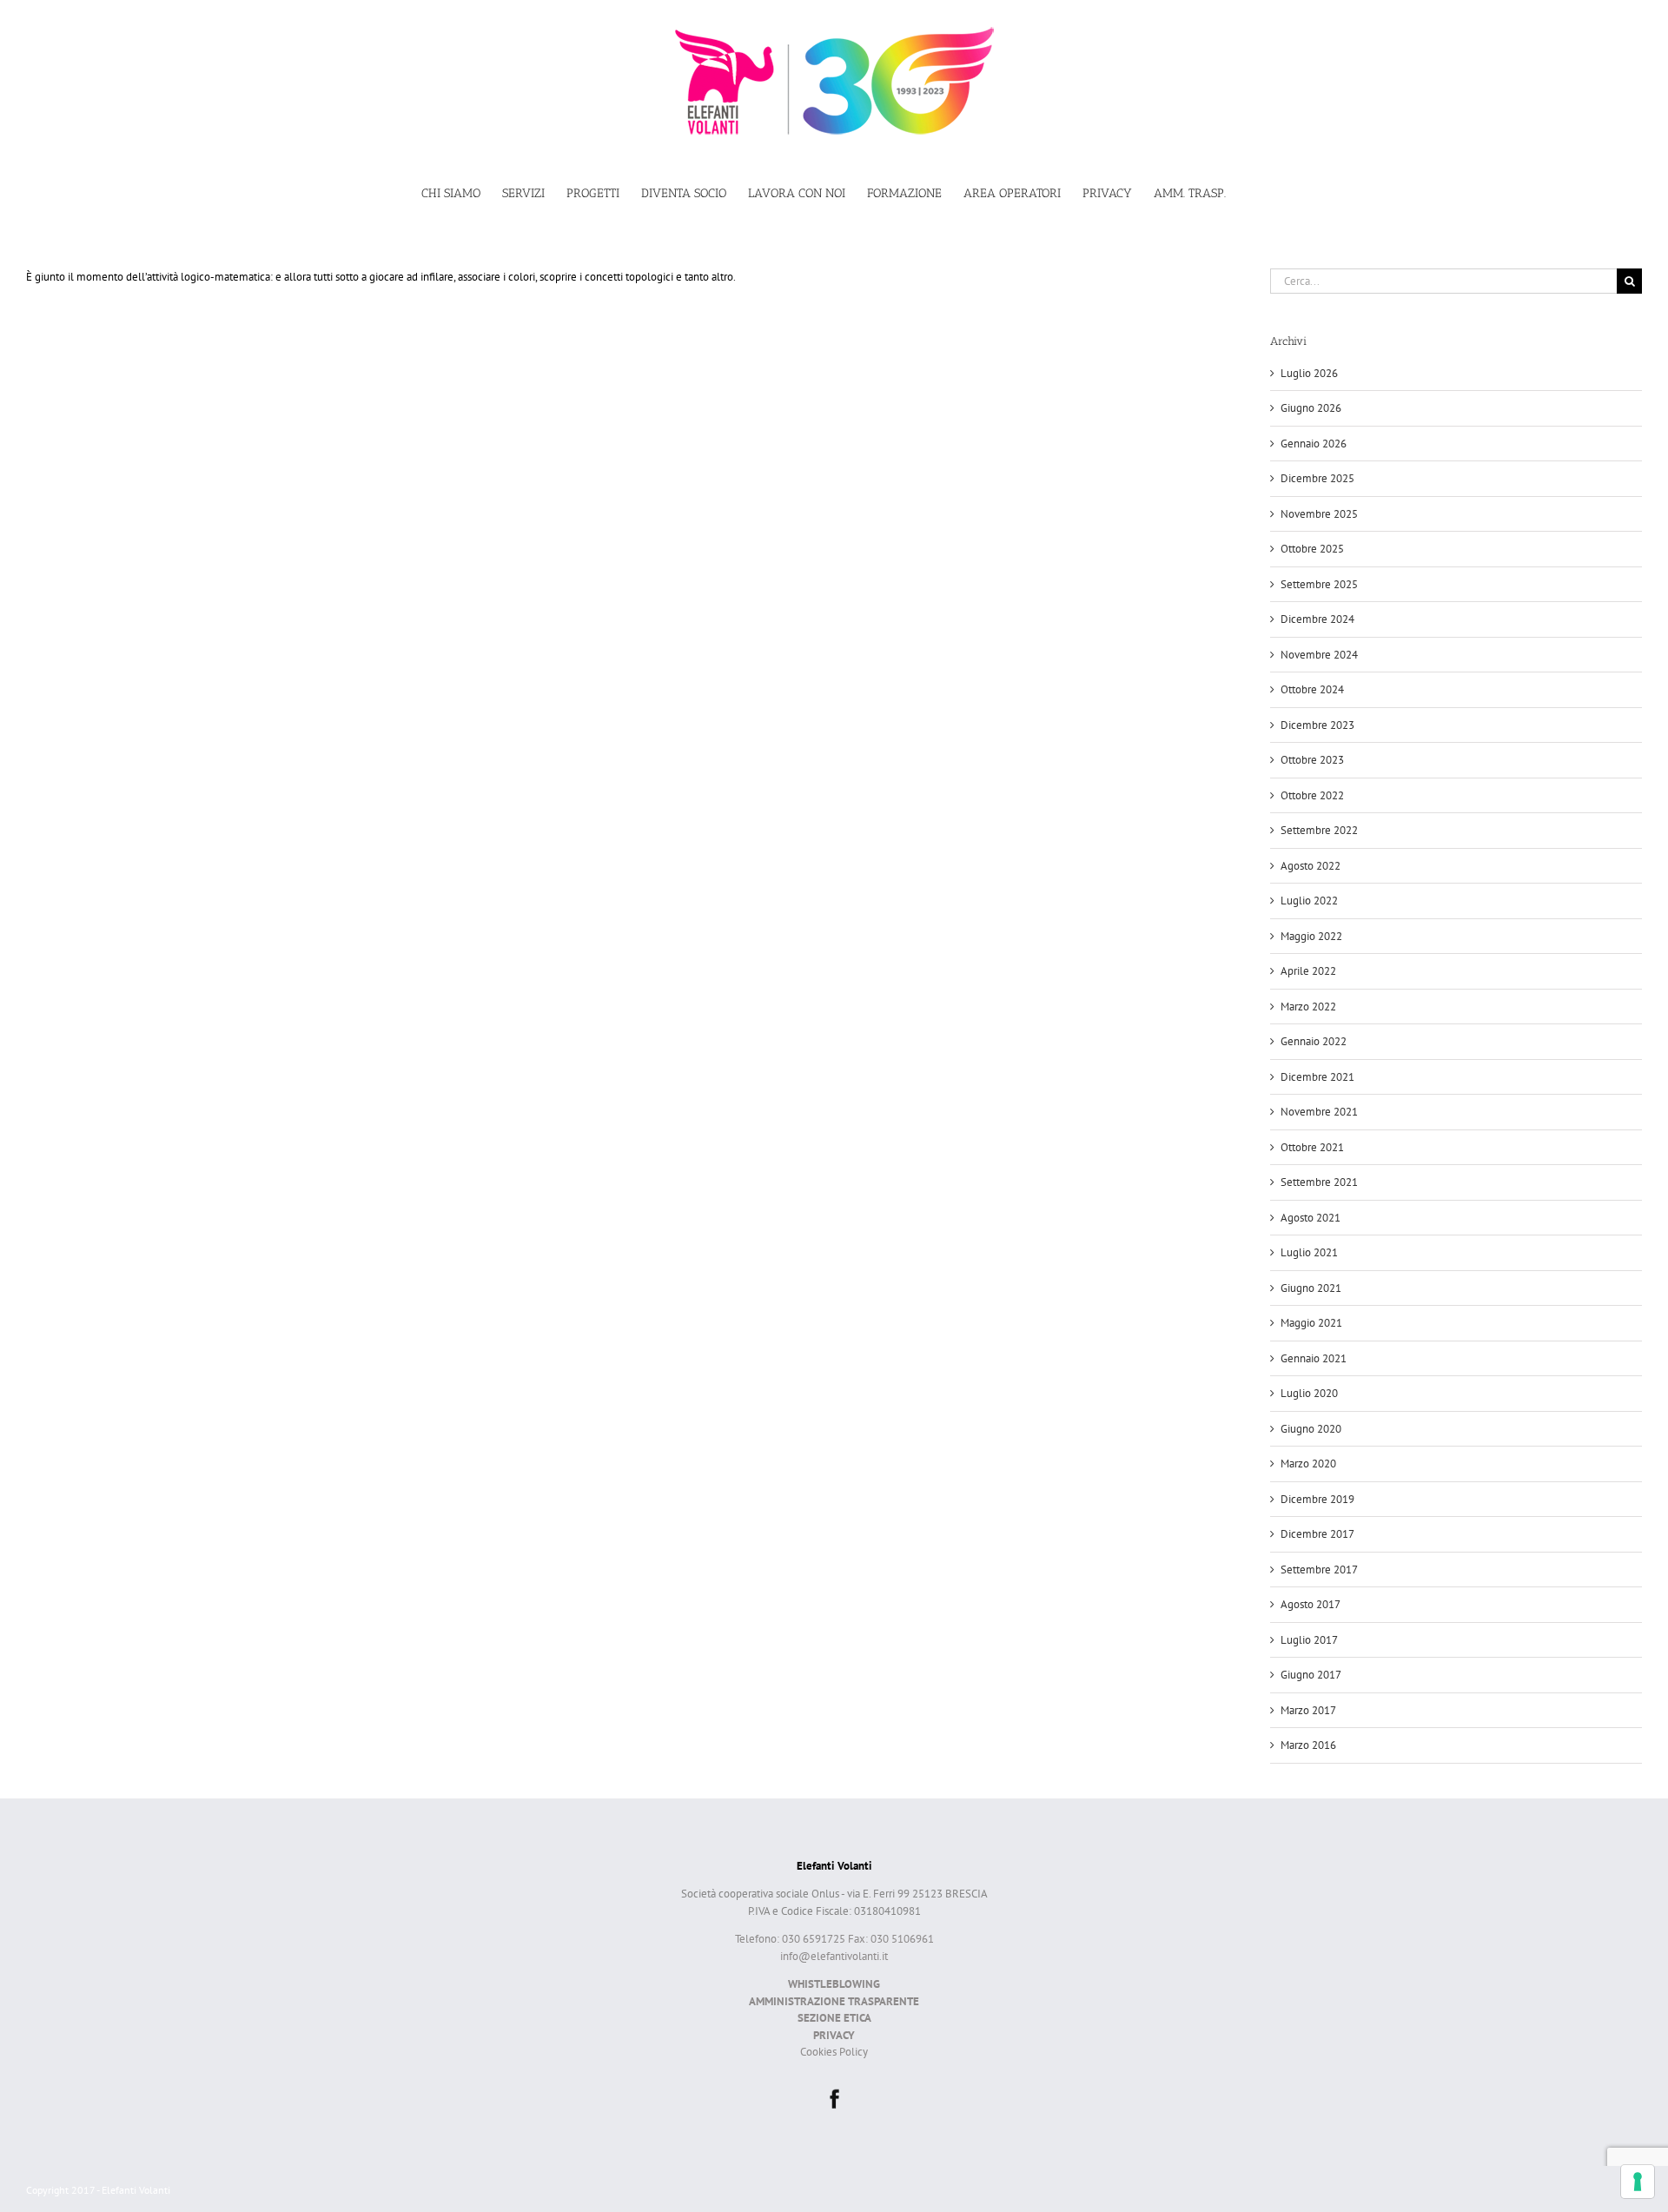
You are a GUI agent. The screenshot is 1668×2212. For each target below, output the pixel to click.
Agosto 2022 (1311, 866)
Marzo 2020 (1308, 1464)
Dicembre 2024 (1317, 619)
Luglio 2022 (1309, 901)
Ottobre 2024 (1312, 689)
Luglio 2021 (1309, 1252)
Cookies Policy (834, 2052)
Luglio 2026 (1309, 373)
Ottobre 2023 (1312, 760)
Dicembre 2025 (1317, 478)
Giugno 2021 (1311, 1288)
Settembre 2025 (1319, 584)
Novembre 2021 (1319, 1112)
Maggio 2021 (1311, 1323)
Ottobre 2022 (1312, 795)
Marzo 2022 (1308, 1007)
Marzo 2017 (1308, 1710)
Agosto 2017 (1311, 1604)
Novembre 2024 (1319, 655)
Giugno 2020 (1311, 1429)
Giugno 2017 (1311, 1675)
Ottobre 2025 (1312, 549)
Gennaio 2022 (1314, 1041)
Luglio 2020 (1309, 1393)
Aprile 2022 (1308, 971)
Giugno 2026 (1311, 408)
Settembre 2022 (1319, 830)
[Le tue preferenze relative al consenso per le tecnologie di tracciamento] (1638, 2182)
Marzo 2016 (1308, 1745)
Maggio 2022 (1311, 936)
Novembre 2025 (1319, 514)
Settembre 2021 (1319, 1182)
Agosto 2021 (1311, 1218)
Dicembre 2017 (1317, 1534)
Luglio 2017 (1309, 1640)
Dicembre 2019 (1317, 1499)
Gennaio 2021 (1314, 1358)
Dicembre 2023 (1317, 725)
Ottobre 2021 (1312, 1147)
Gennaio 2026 (1314, 444)
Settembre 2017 (1319, 1570)
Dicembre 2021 (1317, 1077)
